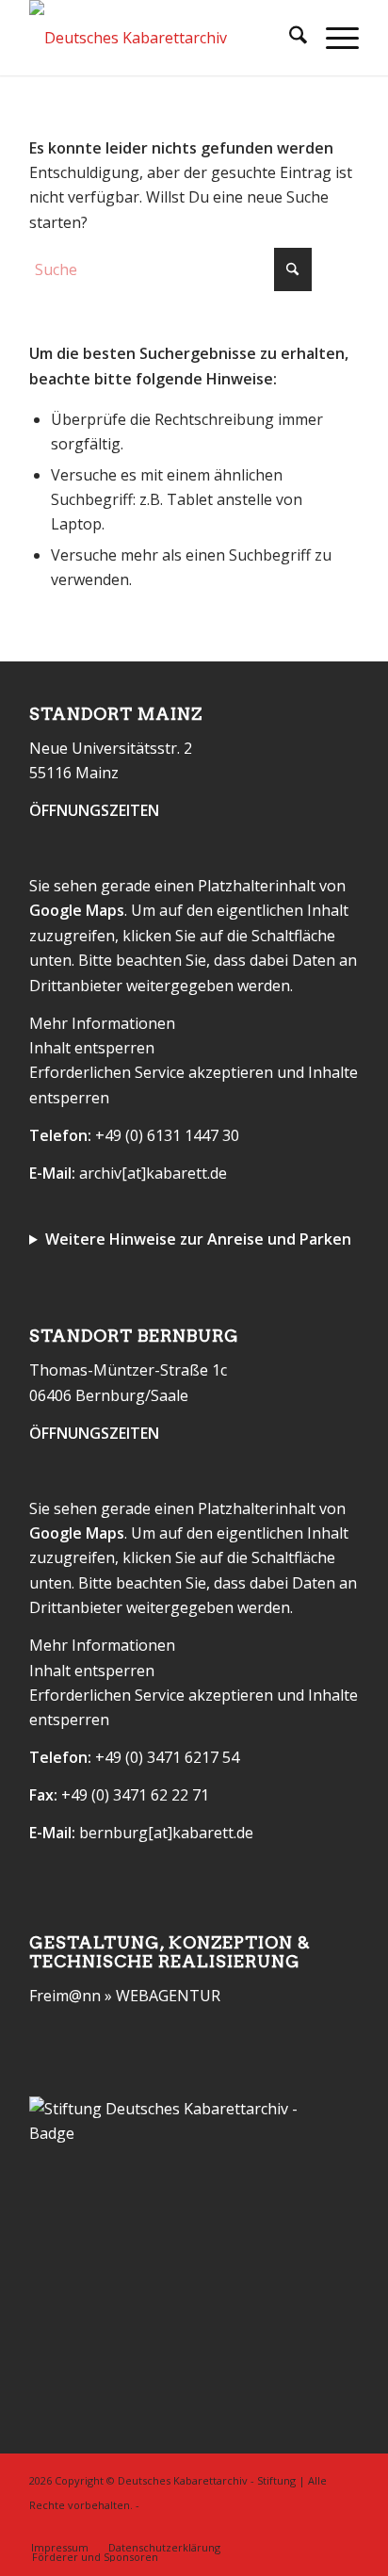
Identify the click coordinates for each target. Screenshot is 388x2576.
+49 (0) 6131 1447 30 (167, 1135)
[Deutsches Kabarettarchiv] (161, 38)
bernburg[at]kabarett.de (166, 1833)
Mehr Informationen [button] (102, 1023)
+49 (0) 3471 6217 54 (167, 1757)
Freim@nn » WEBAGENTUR (125, 1996)
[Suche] (289, 38)
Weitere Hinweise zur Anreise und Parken (198, 1239)
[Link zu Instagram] (345, 2528)
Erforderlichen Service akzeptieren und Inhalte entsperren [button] (194, 1084)
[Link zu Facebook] (316, 2528)
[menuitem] (289, 38)
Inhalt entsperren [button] (92, 1048)
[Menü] (333, 38)
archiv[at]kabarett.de (153, 1173)
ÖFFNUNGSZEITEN (94, 810)
